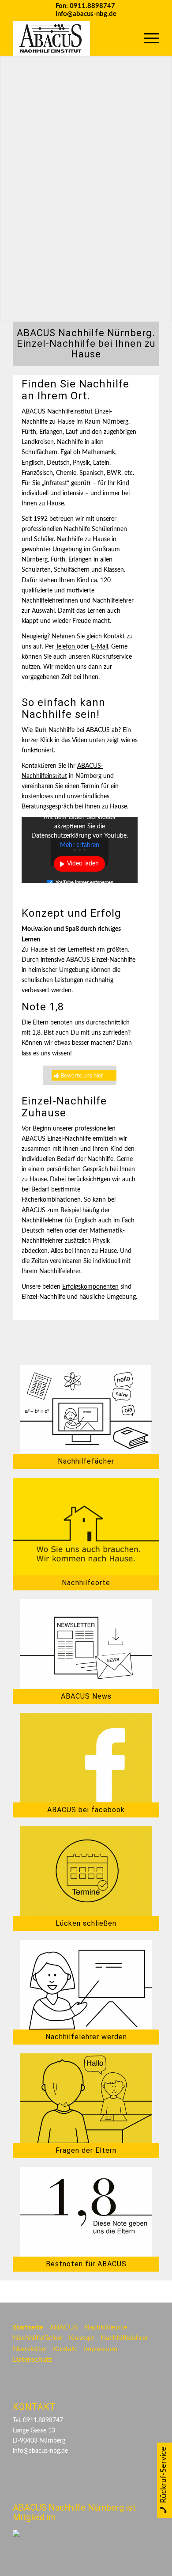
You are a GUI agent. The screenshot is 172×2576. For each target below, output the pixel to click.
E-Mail (99, 647)
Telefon (66, 647)
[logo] (71, 38)
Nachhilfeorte (106, 2327)
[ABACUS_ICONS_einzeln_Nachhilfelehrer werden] (86, 1985)
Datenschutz (32, 2360)
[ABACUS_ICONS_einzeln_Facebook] (86, 1758)
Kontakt (114, 637)
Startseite (28, 2327)
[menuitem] (147, 38)
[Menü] (147, 38)
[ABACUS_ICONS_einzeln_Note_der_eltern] (86, 2212)
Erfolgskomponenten (90, 1287)
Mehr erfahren (80, 845)
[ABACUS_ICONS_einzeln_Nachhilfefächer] (86, 1409)
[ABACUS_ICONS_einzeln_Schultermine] (86, 1871)
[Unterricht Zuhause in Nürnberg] (86, 1527)
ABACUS (64, 2327)
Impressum (101, 2349)
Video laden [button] (83, 864)
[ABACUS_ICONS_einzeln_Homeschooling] (86, 2098)
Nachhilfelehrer (125, 2338)
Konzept (82, 2338)
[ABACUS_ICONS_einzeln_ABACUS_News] (86, 1644)
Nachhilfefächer (38, 2338)
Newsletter (30, 2349)
